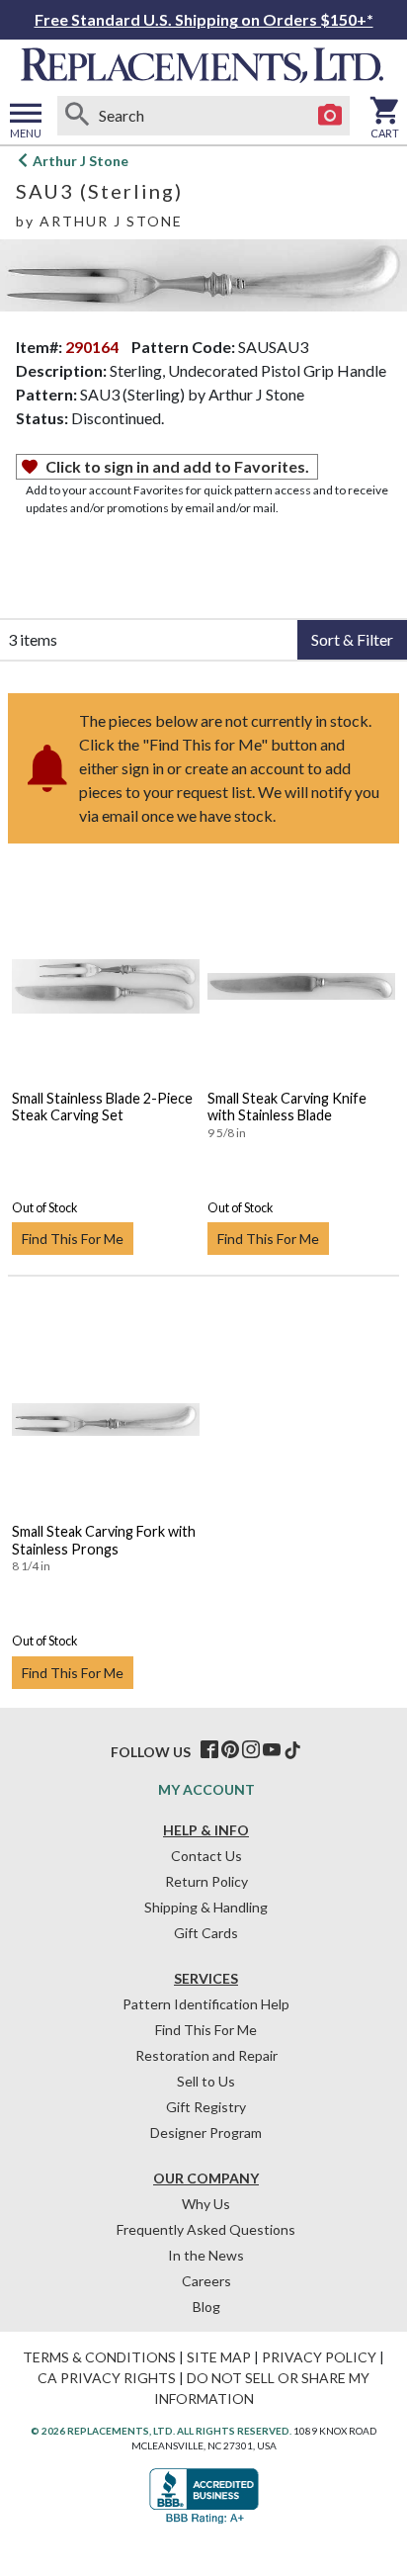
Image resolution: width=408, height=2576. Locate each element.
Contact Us (206, 1856)
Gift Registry (206, 2107)
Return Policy (206, 1881)
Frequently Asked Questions (206, 2229)
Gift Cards (206, 1933)
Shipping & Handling (206, 1907)
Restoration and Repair (206, 2055)
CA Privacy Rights (107, 2378)
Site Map (219, 2357)
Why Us (206, 2204)
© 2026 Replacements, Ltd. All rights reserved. (161, 2431)
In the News (206, 2255)
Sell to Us (206, 2081)
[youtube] (272, 1750)
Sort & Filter (352, 639)
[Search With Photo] (330, 116)
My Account (206, 1789)
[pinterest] (230, 1750)
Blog (206, 2307)
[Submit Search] (77, 116)
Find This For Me (73, 1239)
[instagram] (251, 1750)
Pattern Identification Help (206, 2004)
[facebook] (209, 1750)
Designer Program (206, 2132)
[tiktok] (292, 1750)
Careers (206, 2281)
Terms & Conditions (99, 2357)
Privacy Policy (319, 2357)
